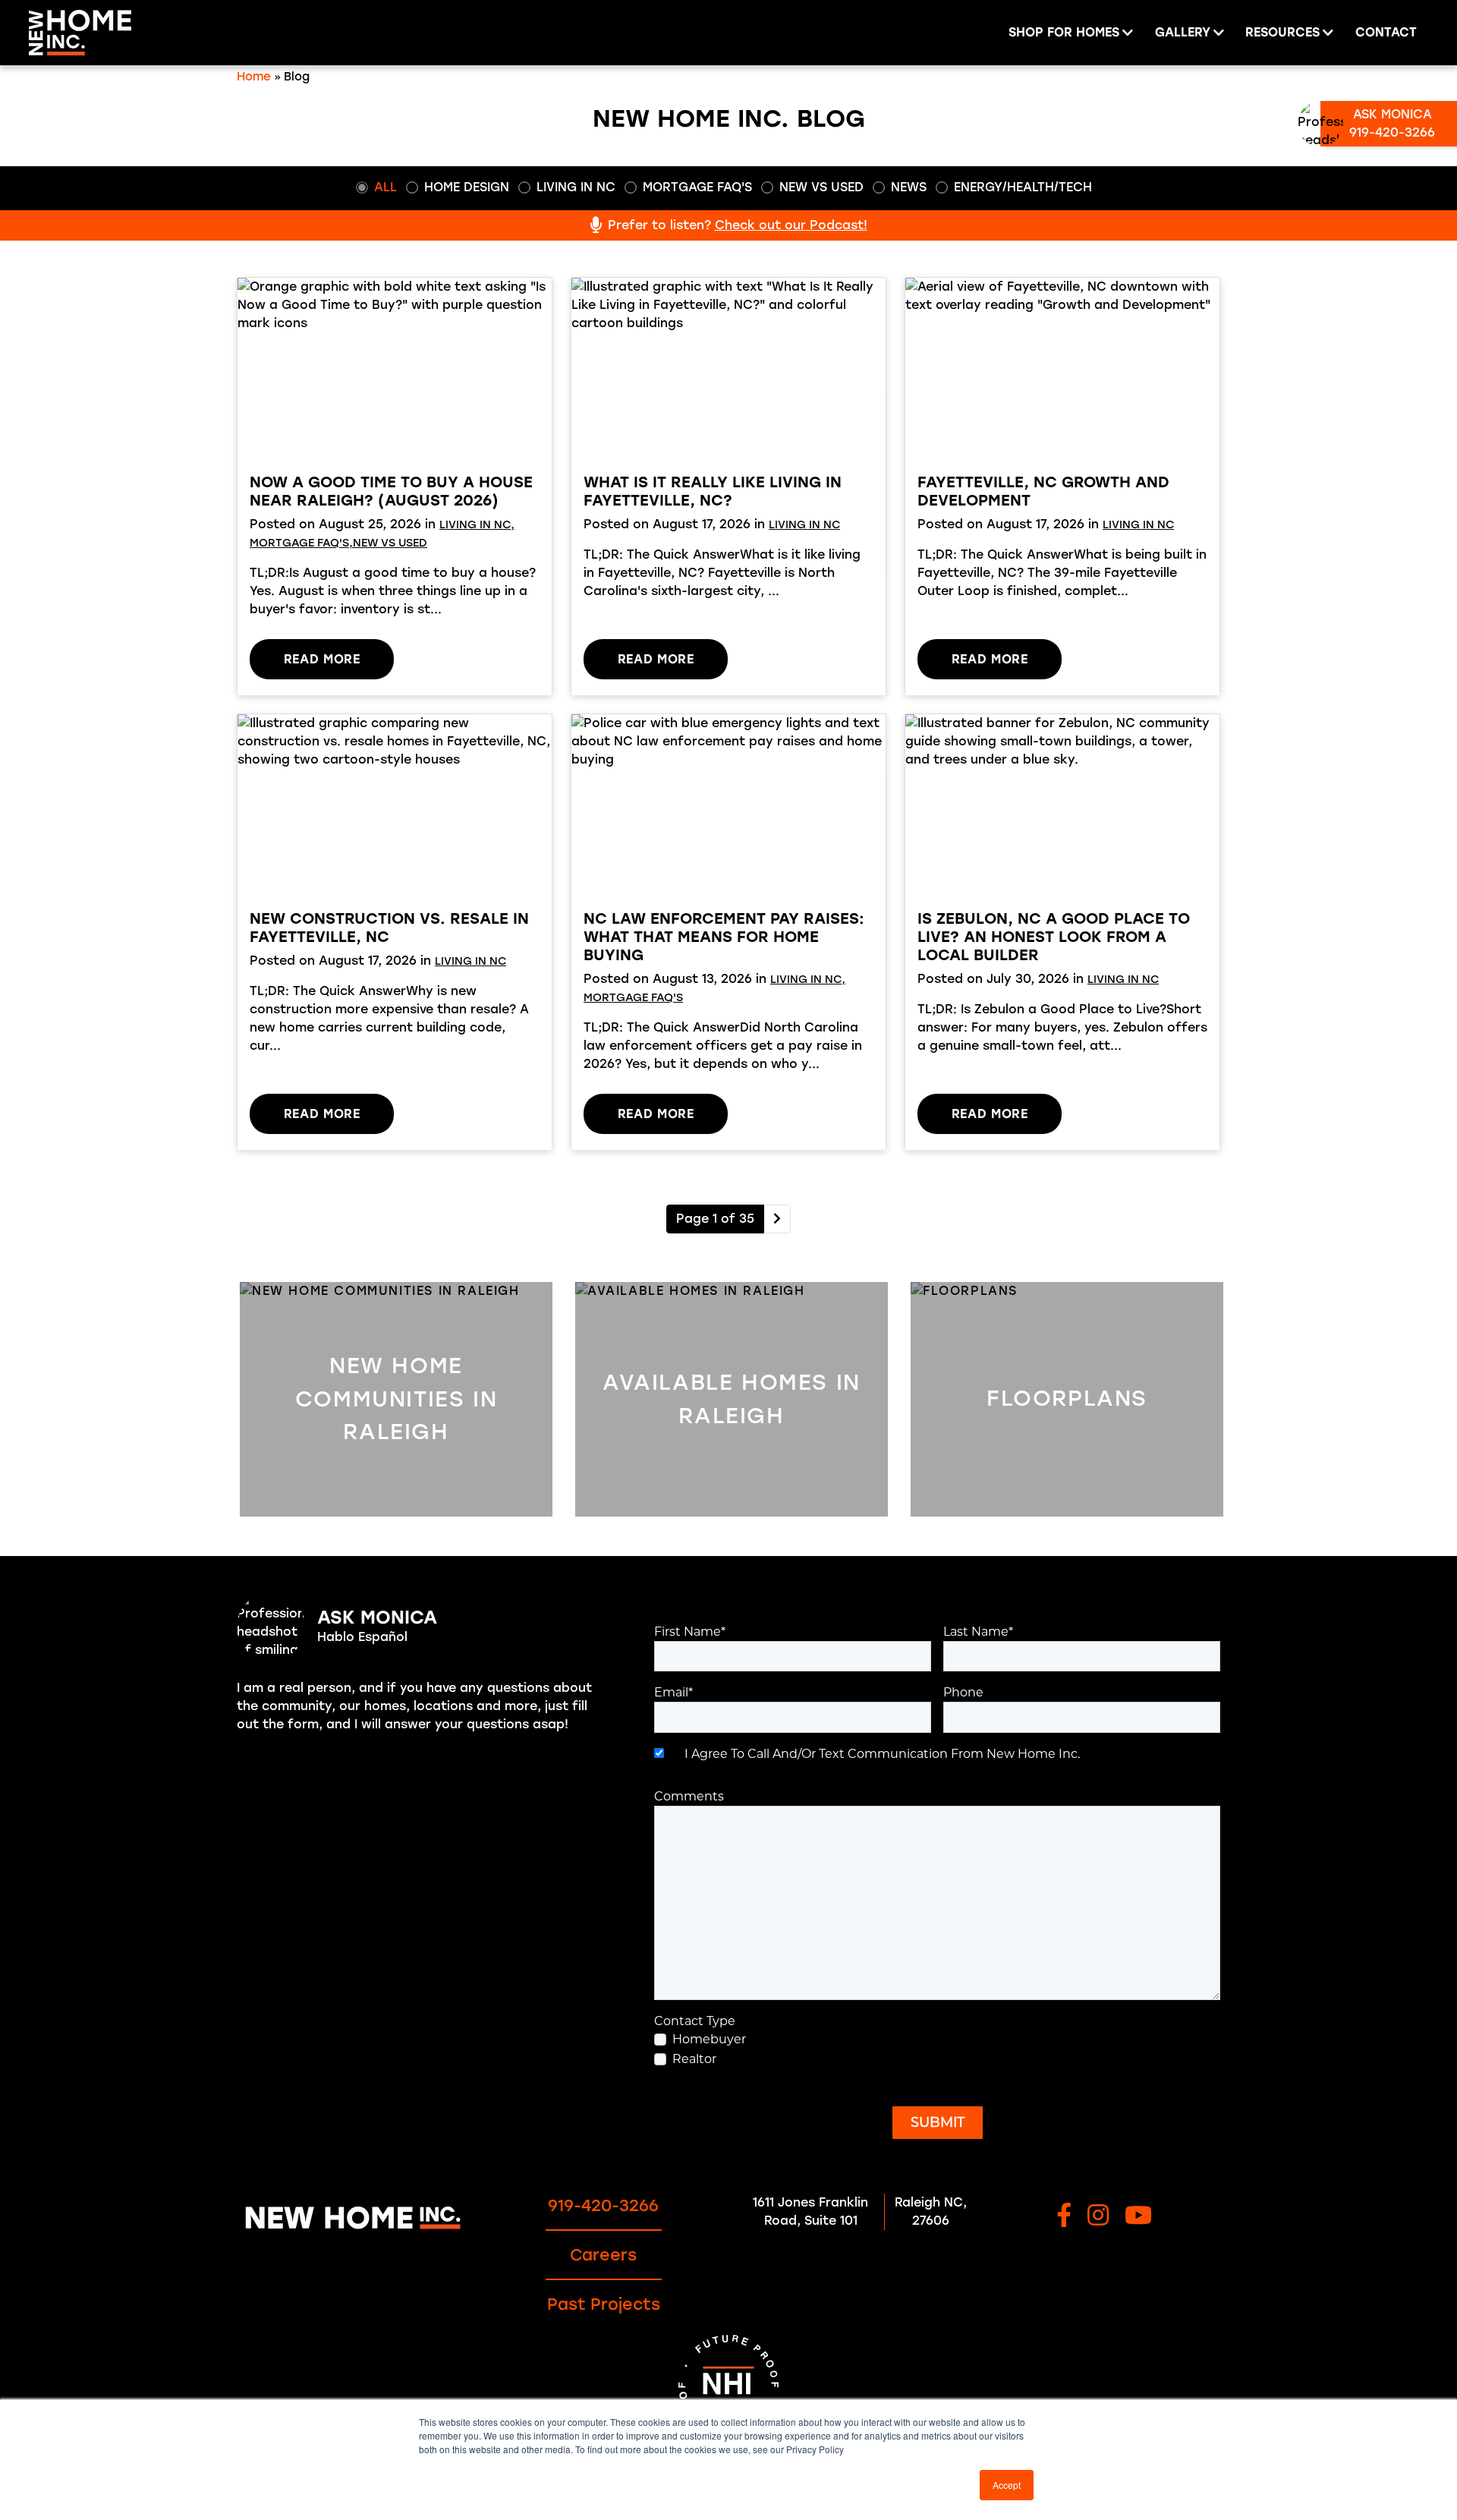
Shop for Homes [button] (1064, 32)
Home (254, 77)
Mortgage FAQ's (697, 187)
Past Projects (604, 2304)
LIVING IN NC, (477, 524)
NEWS (909, 187)
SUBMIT (938, 2122)
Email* (673, 1692)
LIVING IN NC (576, 187)
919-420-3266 (603, 2205)
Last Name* (978, 1632)
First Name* (690, 1632)
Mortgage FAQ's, (301, 543)
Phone (963, 1692)
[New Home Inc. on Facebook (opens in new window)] (1064, 2217)
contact (1386, 32)
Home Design (467, 187)
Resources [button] (1282, 32)
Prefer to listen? (738, 225)
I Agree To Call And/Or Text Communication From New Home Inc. (879, 1754)
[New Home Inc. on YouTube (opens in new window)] (1138, 2217)
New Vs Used (821, 187)
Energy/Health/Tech (1023, 187)
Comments (689, 1796)
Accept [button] (1007, 2485)
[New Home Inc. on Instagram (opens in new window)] (1098, 2217)
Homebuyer (709, 2039)
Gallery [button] (1183, 32)
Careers (603, 2255)
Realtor (694, 2059)
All (385, 187)
